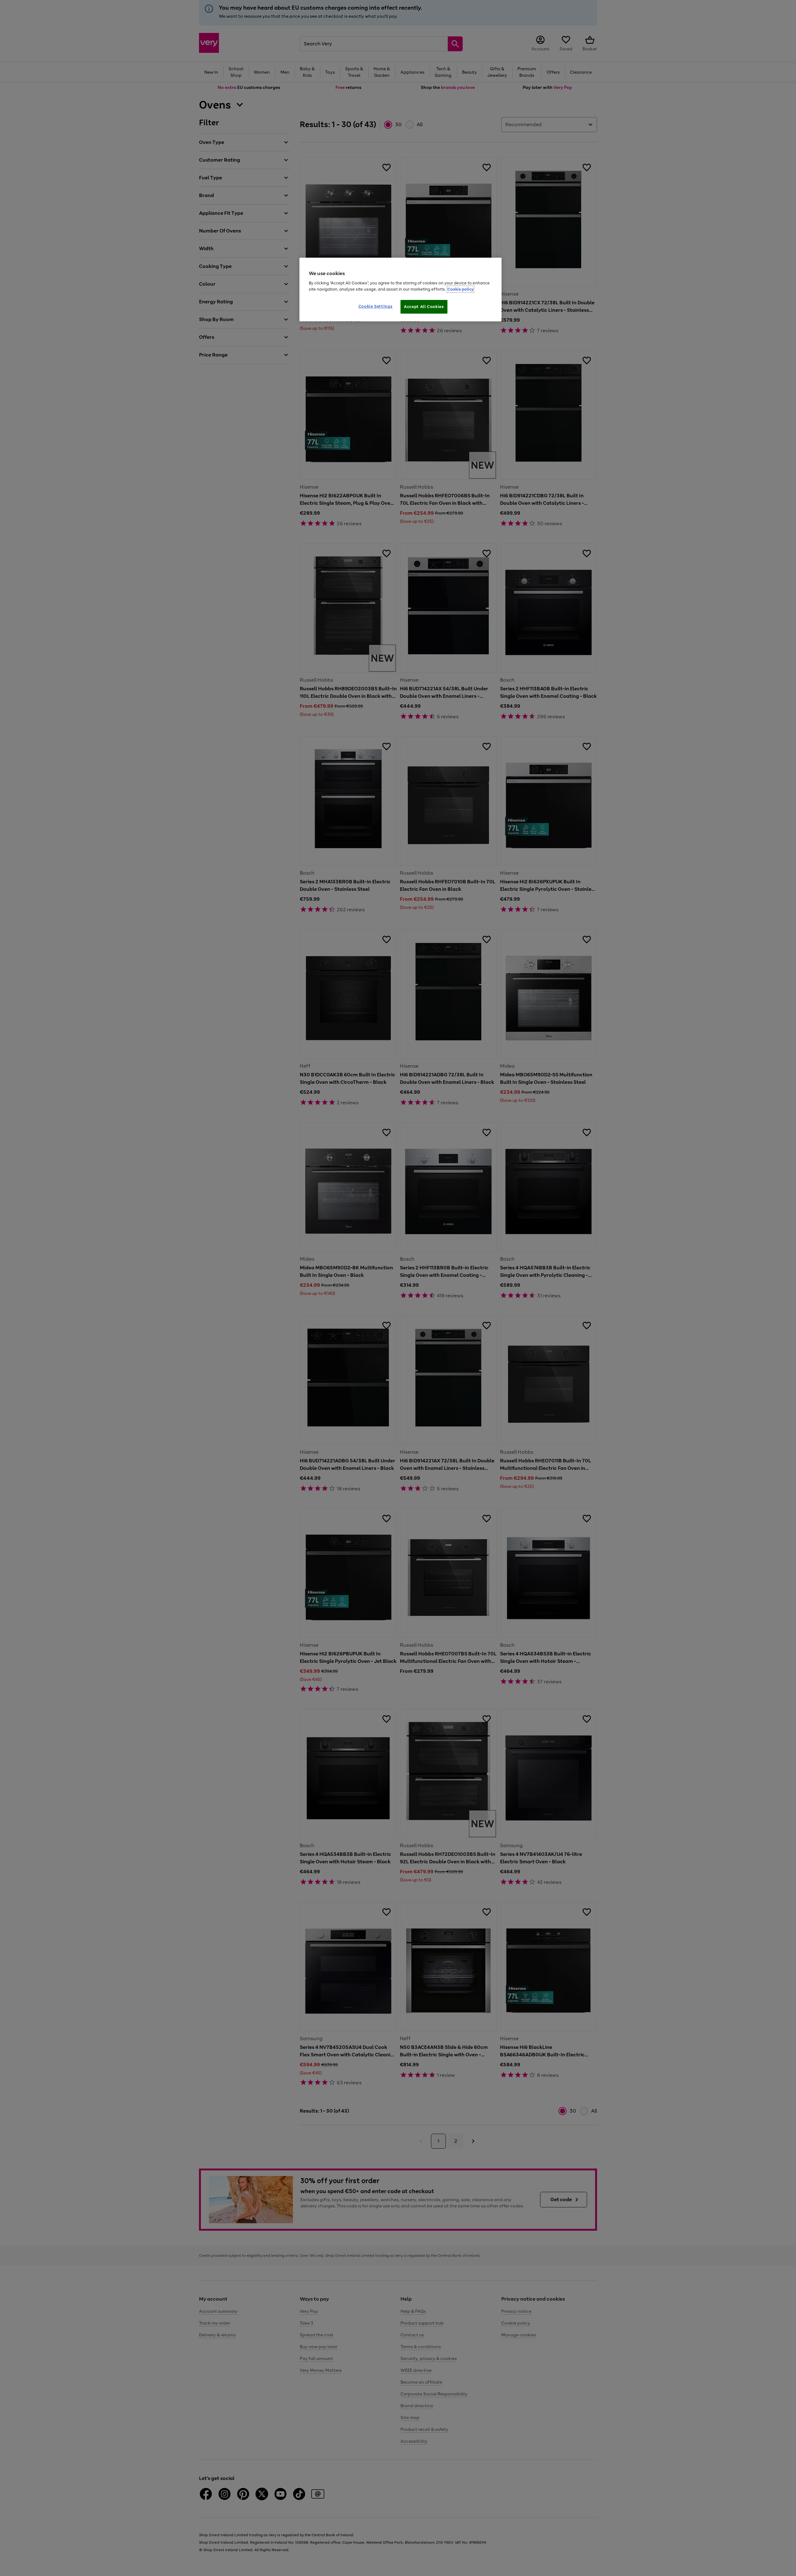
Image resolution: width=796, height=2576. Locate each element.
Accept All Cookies (424, 307)
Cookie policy (460, 289)
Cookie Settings (376, 306)
